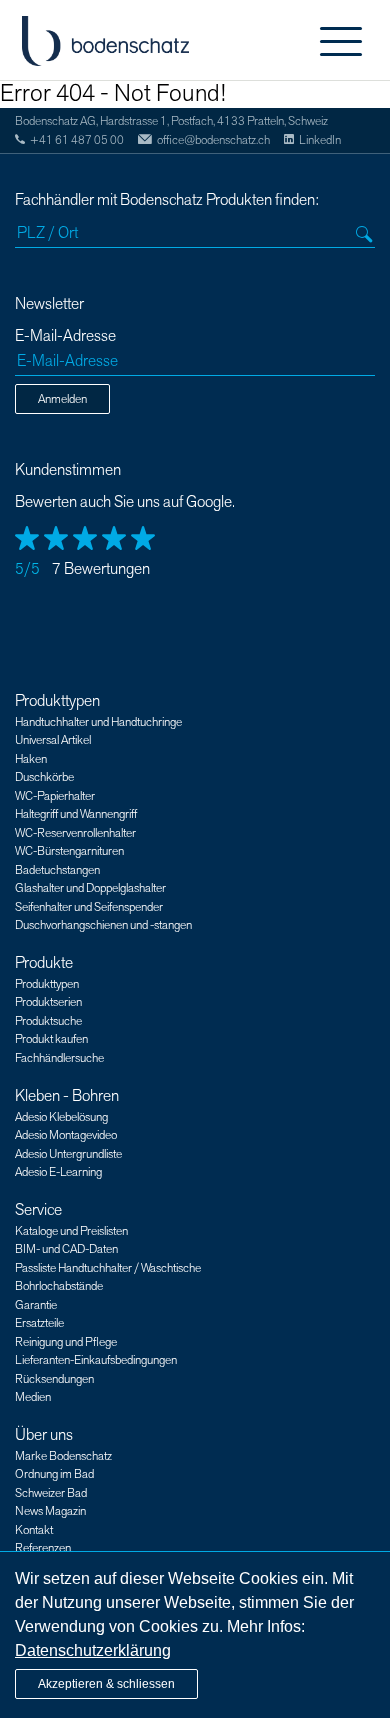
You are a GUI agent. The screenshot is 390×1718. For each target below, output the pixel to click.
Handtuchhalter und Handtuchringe (98, 722)
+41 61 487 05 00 (77, 140)
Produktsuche (48, 1021)
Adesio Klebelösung (61, 1117)
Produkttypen (57, 701)
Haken (31, 759)
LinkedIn (320, 140)
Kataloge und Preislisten (71, 1231)
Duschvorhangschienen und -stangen (103, 925)
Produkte (44, 963)
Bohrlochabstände (59, 1286)
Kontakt (34, 1530)
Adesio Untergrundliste (68, 1154)
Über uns (44, 1435)
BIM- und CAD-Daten (66, 1249)
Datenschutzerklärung (93, 1650)
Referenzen (43, 1548)
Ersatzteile (39, 1323)
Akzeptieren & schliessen (106, 1684)
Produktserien (48, 1002)
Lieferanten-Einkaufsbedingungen (96, 1360)
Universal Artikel (53, 740)
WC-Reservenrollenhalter (75, 833)
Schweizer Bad (51, 1493)
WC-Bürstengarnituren (69, 851)
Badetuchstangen (57, 870)
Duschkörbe (44, 777)
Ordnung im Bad (54, 1474)
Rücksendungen (54, 1379)
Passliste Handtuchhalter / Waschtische (108, 1268)
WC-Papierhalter (55, 796)
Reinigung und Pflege (66, 1342)
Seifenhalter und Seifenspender (89, 907)
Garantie (36, 1305)
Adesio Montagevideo (66, 1135)
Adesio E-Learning (58, 1172)
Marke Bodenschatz (63, 1456)
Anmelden (62, 399)
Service (38, 1210)
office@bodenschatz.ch (213, 140)
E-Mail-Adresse (65, 336)
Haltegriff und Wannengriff (76, 814)
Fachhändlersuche (59, 1058)
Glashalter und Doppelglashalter (90, 888)
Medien (33, 1397)
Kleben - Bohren (67, 1096)
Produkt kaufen (51, 1039)
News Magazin (50, 1511)
